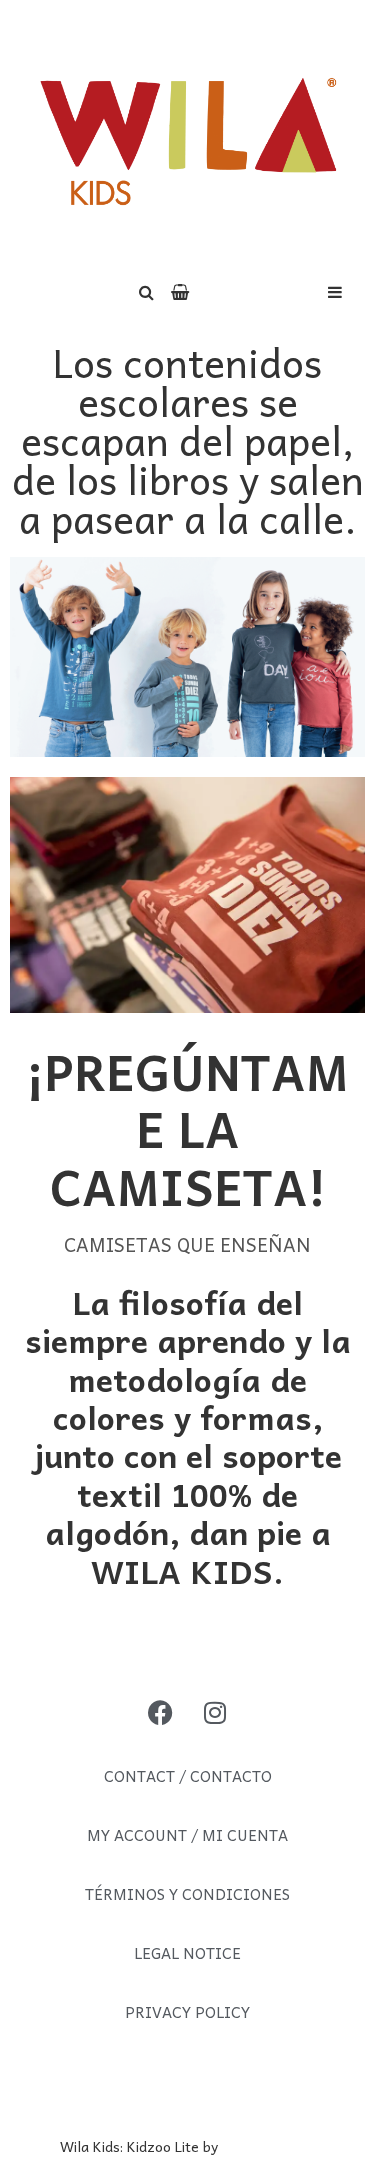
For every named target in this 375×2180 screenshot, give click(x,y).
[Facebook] (160, 1712)
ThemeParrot (269, 2146)
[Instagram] (215, 1712)
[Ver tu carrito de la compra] (180, 291)
